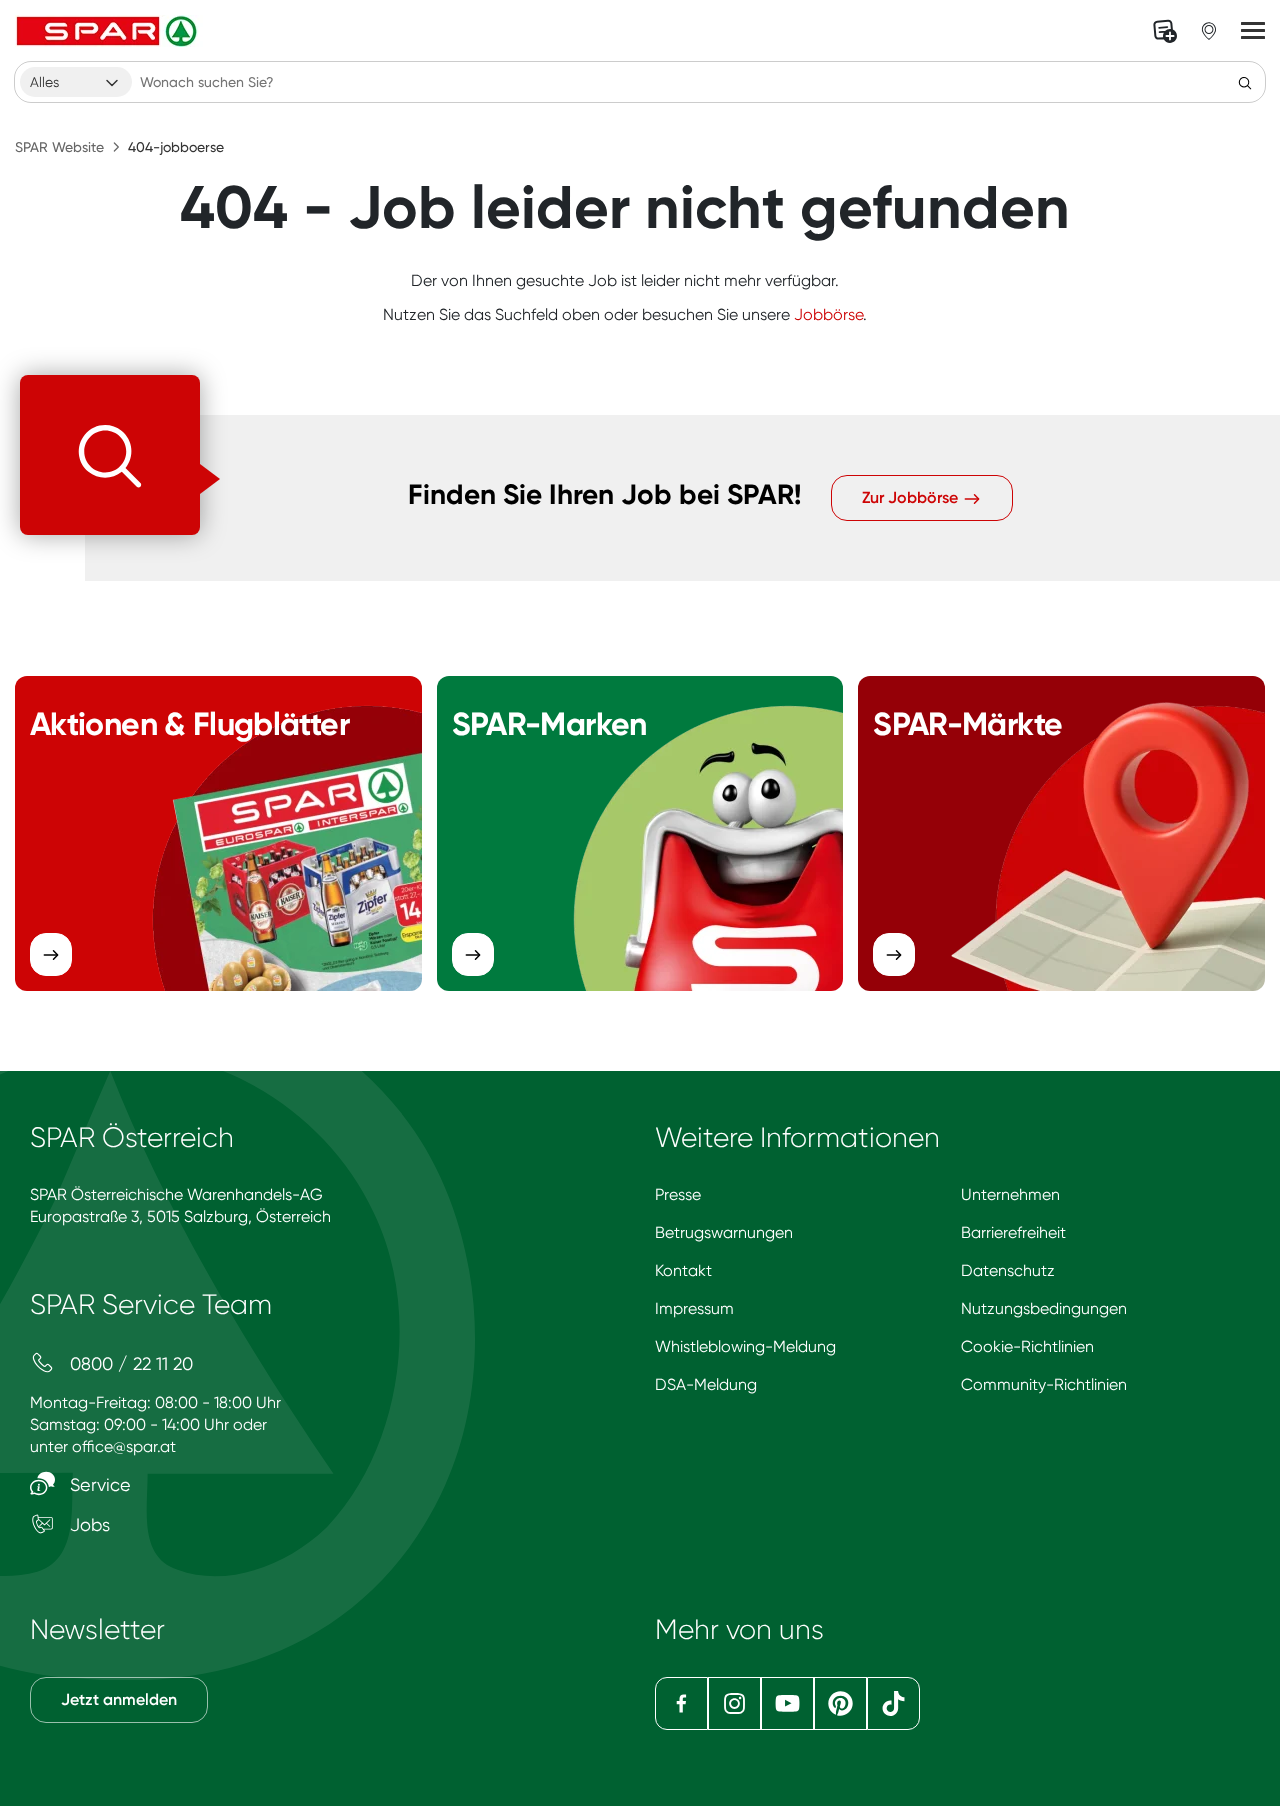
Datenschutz (1008, 1270)
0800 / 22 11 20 (129, 1363)
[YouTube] (787, 1703)
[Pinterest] (840, 1703)
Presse (678, 1194)
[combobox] (76, 82)
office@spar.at (124, 1446)
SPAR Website (59, 147)
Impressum (694, 1308)
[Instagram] (734, 1703)
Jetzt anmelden (119, 1699)
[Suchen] (1245, 82)
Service (98, 1484)
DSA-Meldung (706, 1384)
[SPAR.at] (109, 31)
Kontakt (683, 1270)
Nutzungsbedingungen (1044, 1308)
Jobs (87, 1524)
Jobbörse (828, 314)
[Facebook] (681, 1703)
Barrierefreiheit (1013, 1232)
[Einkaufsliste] (1165, 31)
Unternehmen (1010, 1194)
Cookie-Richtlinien (1027, 1346)
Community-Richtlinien (1044, 1384)
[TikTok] (893, 1703)
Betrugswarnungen (724, 1232)
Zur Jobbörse (912, 497)
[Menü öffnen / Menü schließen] (1253, 31)
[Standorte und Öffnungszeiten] (1209, 31)
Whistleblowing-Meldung (745, 1346)
